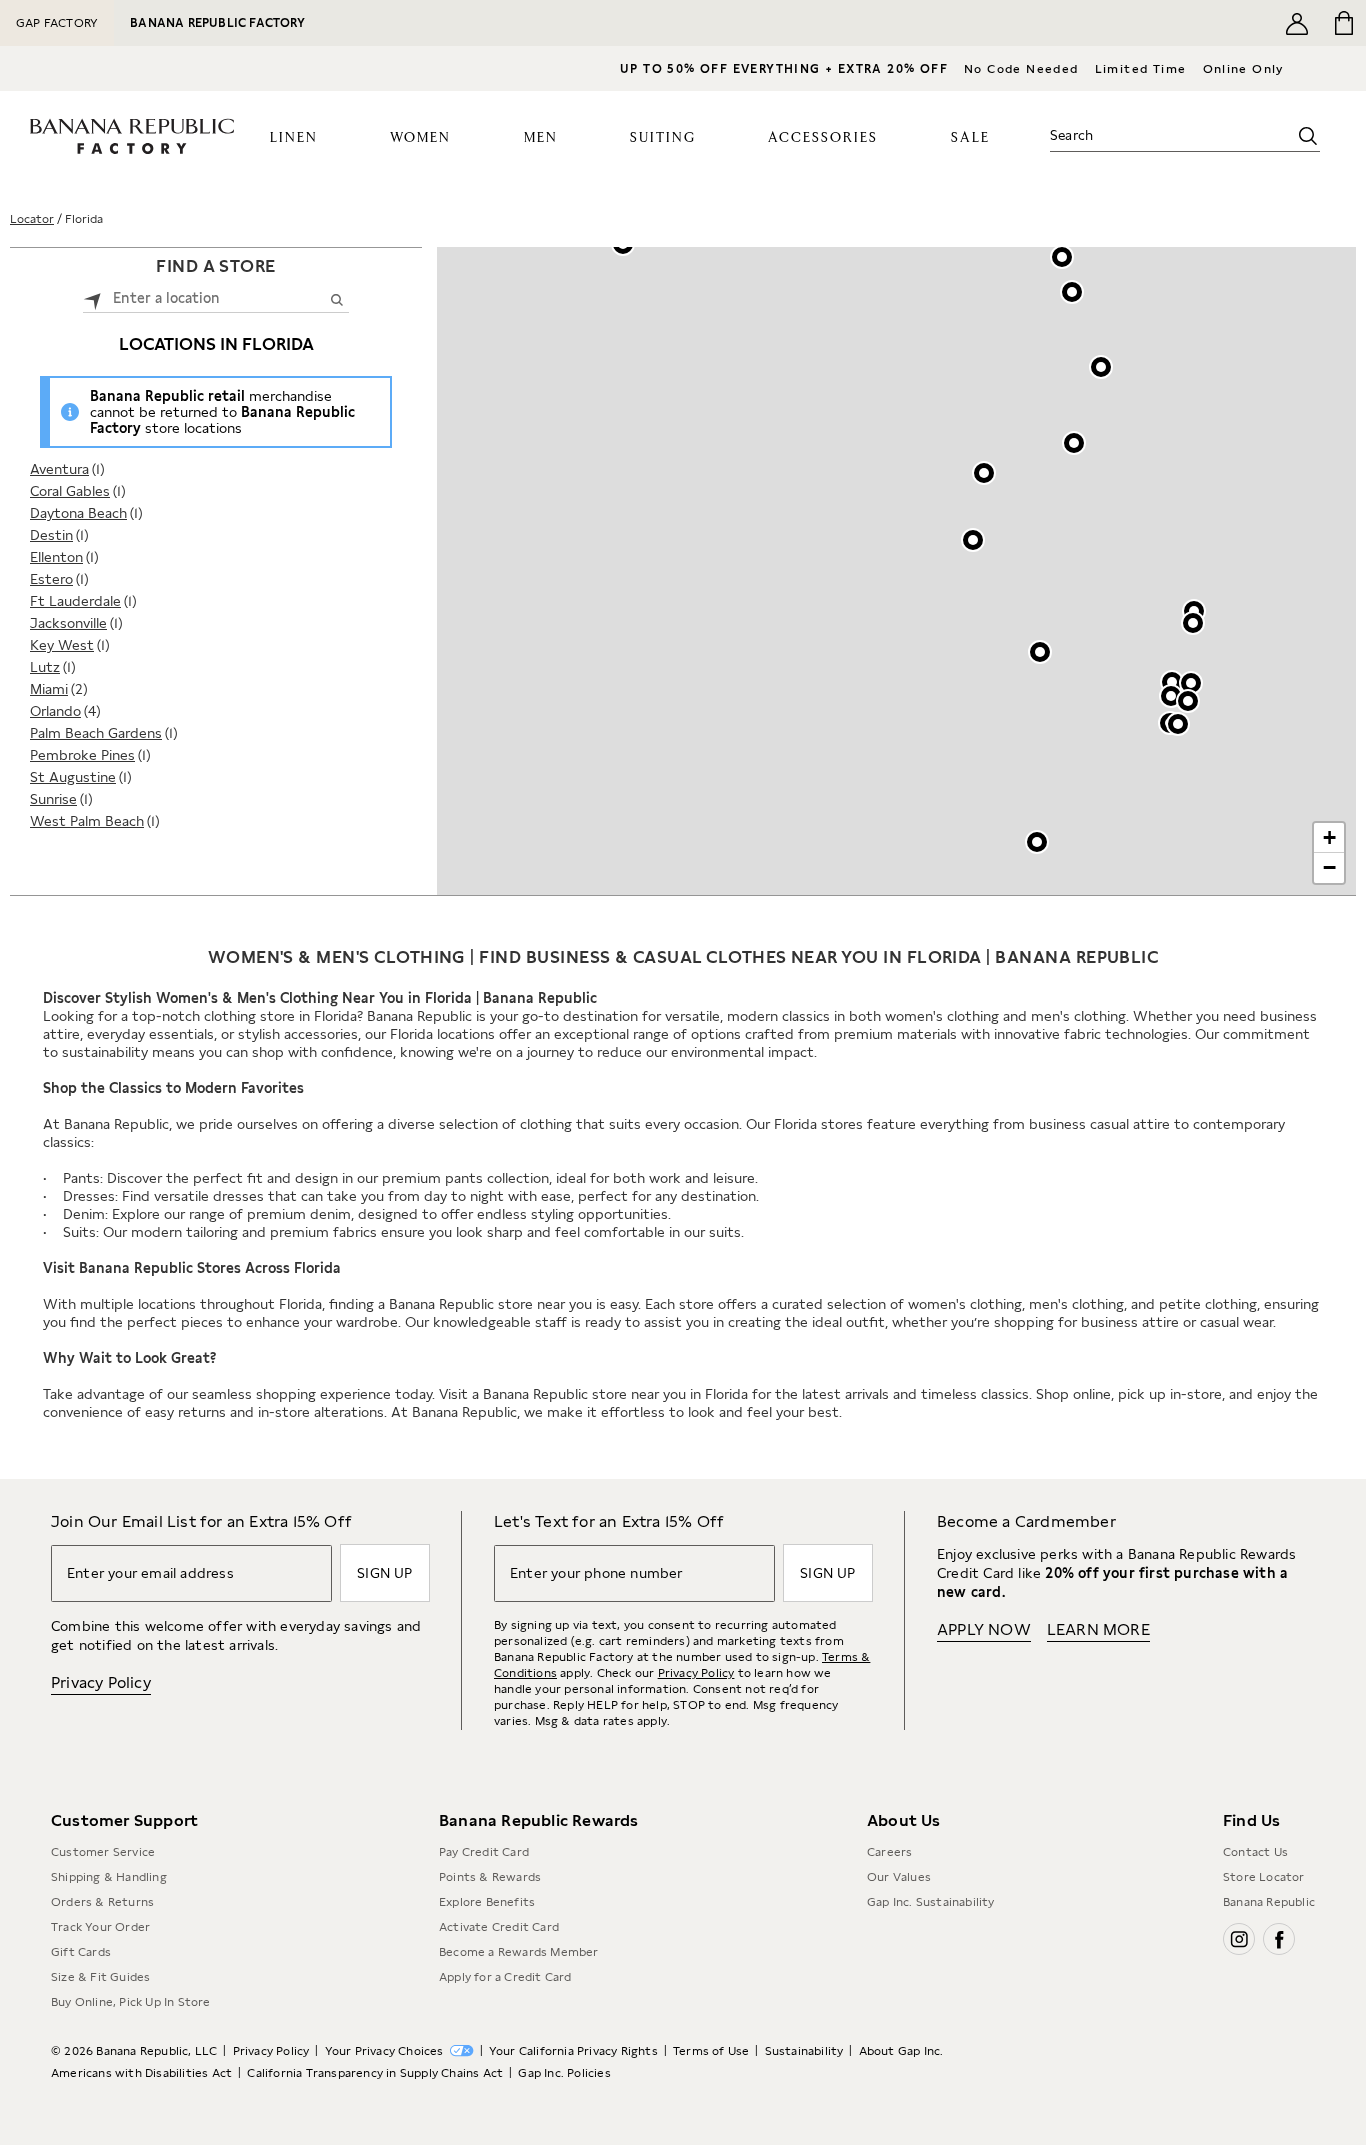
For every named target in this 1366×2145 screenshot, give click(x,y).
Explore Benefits (487, 1902)
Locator (32, 219)
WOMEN (420, 138)
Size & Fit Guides (100, 1977)
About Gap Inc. (901, 2051)
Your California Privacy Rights (573, 2051)
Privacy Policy (101, 1682)
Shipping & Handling (109, 1877)
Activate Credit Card (499, 1927)
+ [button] (1329, 837)
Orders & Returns (102, 1902)
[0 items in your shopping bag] (1342, 23)
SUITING (663, 138)
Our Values (899, 1877)
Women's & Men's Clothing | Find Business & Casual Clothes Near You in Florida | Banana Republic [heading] (683, 957)
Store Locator (1264, 1877)
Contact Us (1255, 1852)
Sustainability (804, 2051)
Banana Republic (1269, 1902)
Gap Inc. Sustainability (931, 1902)
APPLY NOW (984, 1629)
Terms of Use (711, 2051)
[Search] (1308, 136)
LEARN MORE (1098, 1629)
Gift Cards (81, 1952)
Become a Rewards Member (519, 1952)
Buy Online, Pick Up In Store (131, 2002)
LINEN (294, 138)
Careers (889, 1852)
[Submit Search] (336, 299)
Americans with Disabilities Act (141, 2073)
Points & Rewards (490, 1877)
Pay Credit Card (484, 1852)
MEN (541, 138)
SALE (970, 138)
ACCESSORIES (823, 138)
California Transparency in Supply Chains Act (375, 2073)
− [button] (1329, 867)
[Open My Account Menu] (1297, 23)
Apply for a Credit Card (505, 1977)
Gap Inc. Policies (564, 2073)
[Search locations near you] (93, 298)
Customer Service (103, 1852)
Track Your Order (100, 1927)
